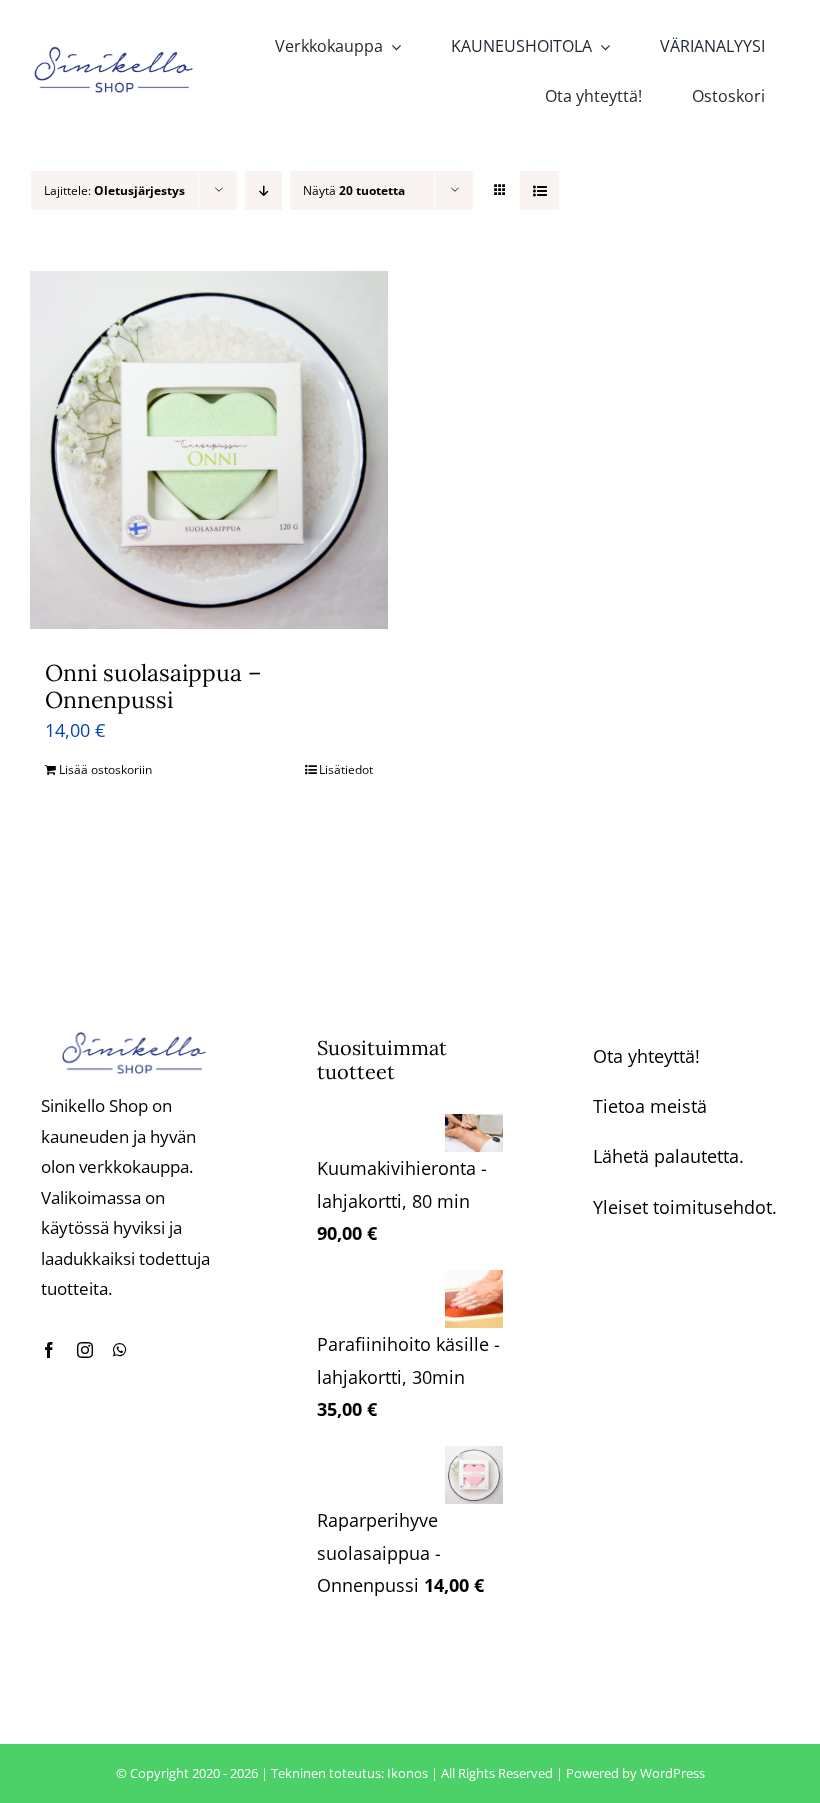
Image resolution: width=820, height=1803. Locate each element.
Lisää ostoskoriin (105, 769)
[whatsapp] (120, 1350)
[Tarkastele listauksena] (539, 190)
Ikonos (407, 1773)
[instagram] (85, 1350)
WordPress (672, 1773)
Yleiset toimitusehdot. (685, 1207)
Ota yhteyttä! (646, 1056)
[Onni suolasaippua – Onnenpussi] (209, 450)
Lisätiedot (346, 769)
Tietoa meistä (650, 1106)
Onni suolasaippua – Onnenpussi (153, 686)
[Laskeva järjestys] (263, 190)
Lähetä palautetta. (668, 1156)
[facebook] (49, 1350)
